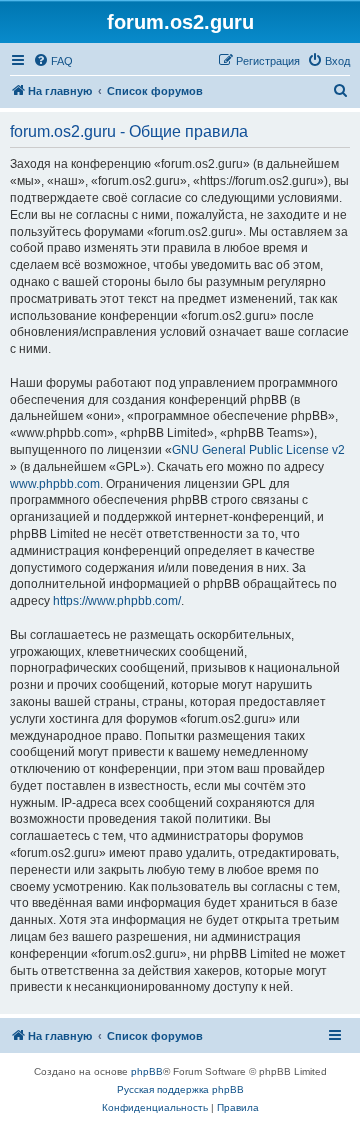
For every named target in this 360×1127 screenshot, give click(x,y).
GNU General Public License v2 (258, 450)
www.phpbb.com (55, 484)
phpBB (147, 1071)
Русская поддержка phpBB (180, 1089)
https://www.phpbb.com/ (117, 601)
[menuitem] (53, 61)
